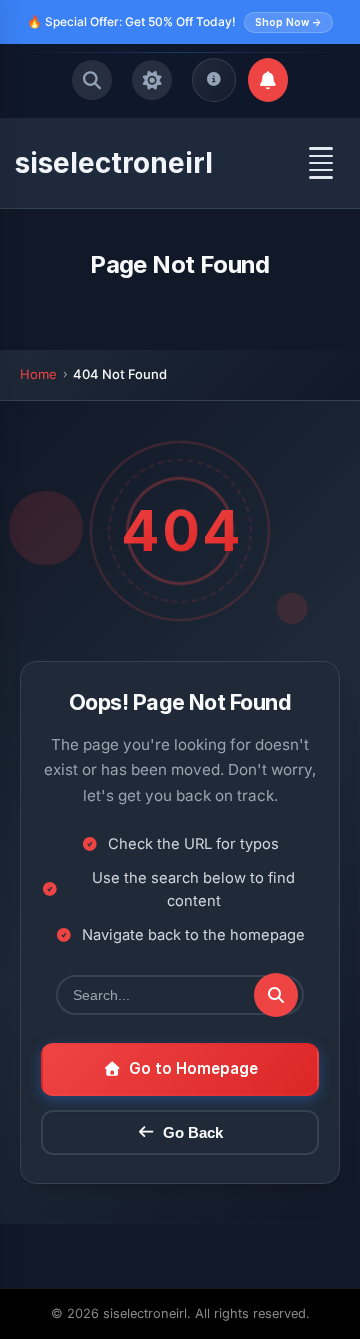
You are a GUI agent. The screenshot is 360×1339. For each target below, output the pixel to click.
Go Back (193, 1132)
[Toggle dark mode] (152, 80)
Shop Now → (288, 22)
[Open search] (92, 80)
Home (38, 374)
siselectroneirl (114, 163)
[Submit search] (276, 995)
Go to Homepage (193, 1068)
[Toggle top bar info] (214, 80)
